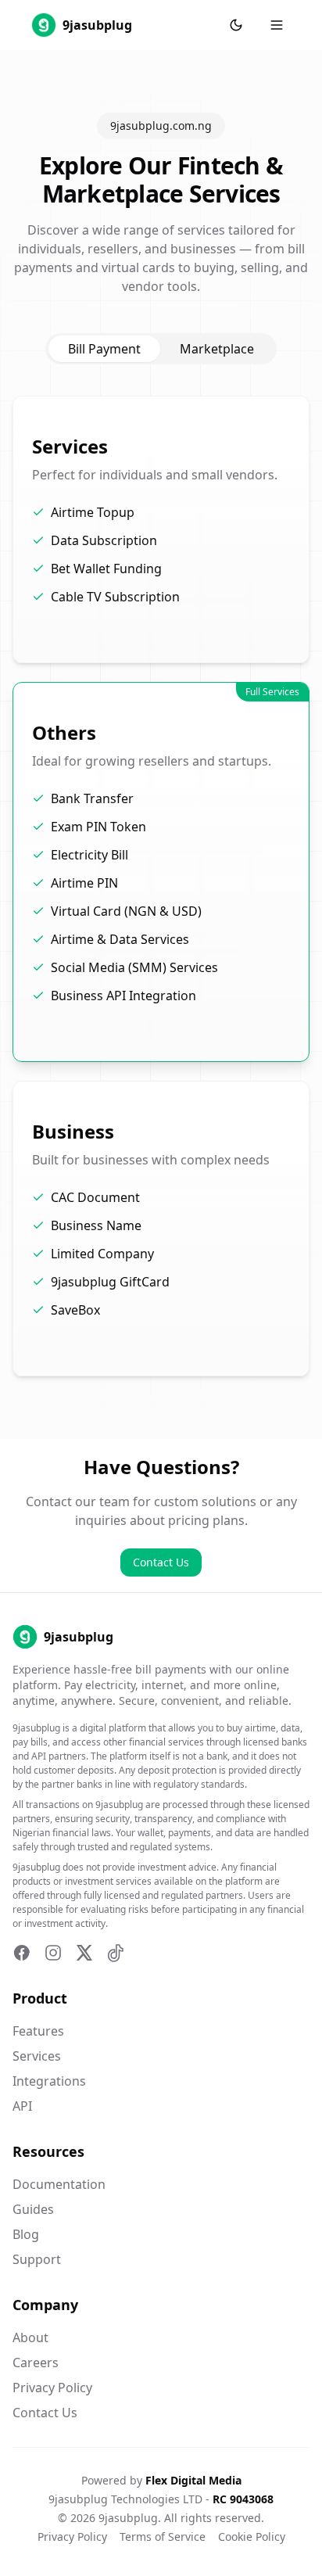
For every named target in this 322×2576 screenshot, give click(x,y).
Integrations (49, 2081)
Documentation (59, 2184)
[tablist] (161, 349)
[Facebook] (22, 1953)
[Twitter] (84, 1953)
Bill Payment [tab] (104, 349)
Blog (26, 2234)
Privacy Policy (52, 2388)
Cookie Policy (252, 2537)
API (22, 2106)
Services (37, 2056)
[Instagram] (53, 1953)
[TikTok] (116, 1953)
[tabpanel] (161, 886)
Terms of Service (163, 2537)
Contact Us (161, 1562)
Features (38, 2031)
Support (37, 2259)
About (30, 2337)
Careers (36, 2363)
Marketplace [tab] (217, 349)
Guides (33, 2209)
